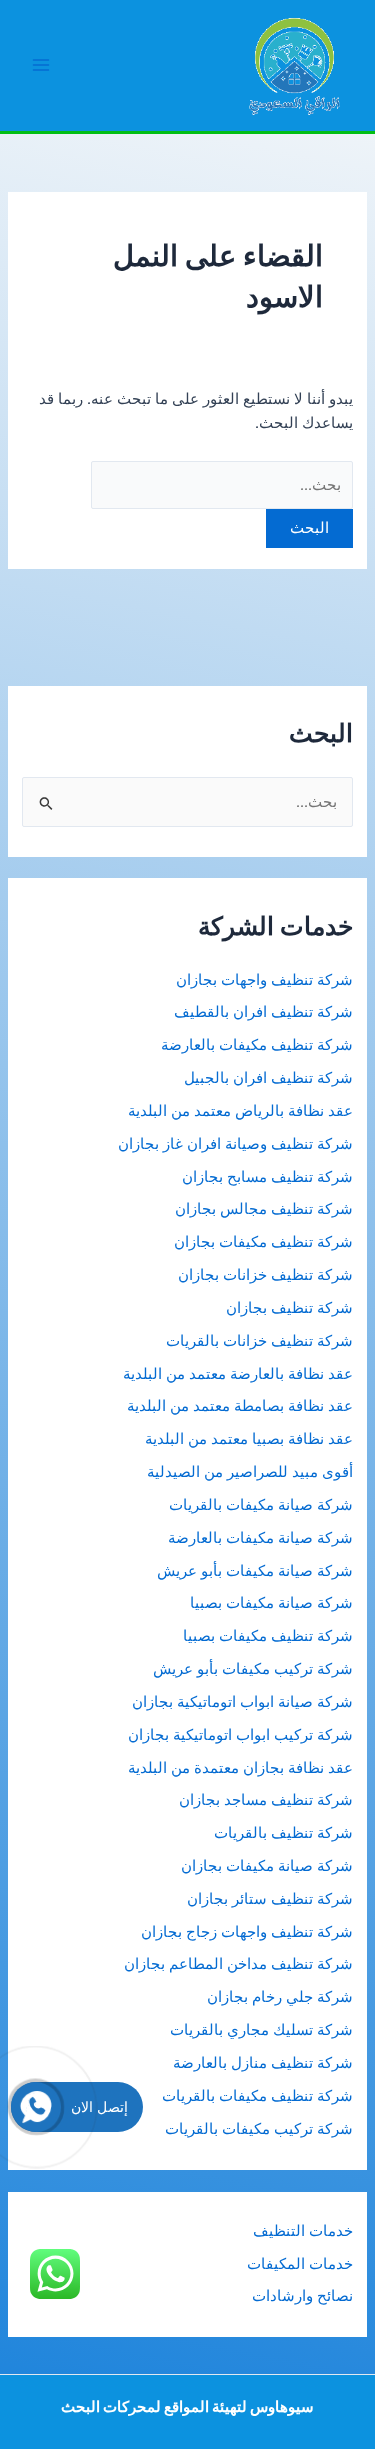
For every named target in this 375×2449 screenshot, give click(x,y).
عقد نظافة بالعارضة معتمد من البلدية (238, 1374)
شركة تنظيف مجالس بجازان (262, 1209)
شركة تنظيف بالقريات (283, 1833)
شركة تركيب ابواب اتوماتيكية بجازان (240, 1735)
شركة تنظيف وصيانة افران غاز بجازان (235, 1144)
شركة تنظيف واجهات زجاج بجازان (247, 1932)
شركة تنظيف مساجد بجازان (266, 1800)
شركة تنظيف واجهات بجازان (264, 980)
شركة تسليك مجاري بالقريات (261, 2030)
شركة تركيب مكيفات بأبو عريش (253, 1669)
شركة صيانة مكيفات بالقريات (261, 1505)
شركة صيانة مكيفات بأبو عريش (255, 1571)
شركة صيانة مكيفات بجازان (267, 1866)
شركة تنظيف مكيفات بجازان (263, 1242)
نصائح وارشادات (302, 2296)
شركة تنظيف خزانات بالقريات (259, 1341)
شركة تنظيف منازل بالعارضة (263, 2063)
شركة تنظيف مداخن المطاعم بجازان (238, 1964)
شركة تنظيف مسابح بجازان (267, 1177)
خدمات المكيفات (300, 2264)
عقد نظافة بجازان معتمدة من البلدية (240, 1768)
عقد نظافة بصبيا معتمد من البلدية (249, 1439)
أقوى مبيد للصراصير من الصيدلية (250, 1472)
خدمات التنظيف (303, 2231)
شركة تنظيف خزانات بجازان (265, 1275)
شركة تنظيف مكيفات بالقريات (257, 2096)
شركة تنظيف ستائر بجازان (270, 1899)
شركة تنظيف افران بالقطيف (263, 1012)
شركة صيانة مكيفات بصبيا (271, 1603)
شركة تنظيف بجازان (289, 1308)
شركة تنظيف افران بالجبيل (268, 1078)
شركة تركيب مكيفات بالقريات (259, 2129)
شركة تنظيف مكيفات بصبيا (268, 1636)
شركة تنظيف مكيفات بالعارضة (255, 1045)
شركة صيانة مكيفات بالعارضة (260, 1538)
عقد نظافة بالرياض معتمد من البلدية (238, 1111)
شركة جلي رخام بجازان (280, 1997)
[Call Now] (36, 2107)
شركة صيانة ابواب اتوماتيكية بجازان (242, 1702)
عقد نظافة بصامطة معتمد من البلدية (240, 1406)
